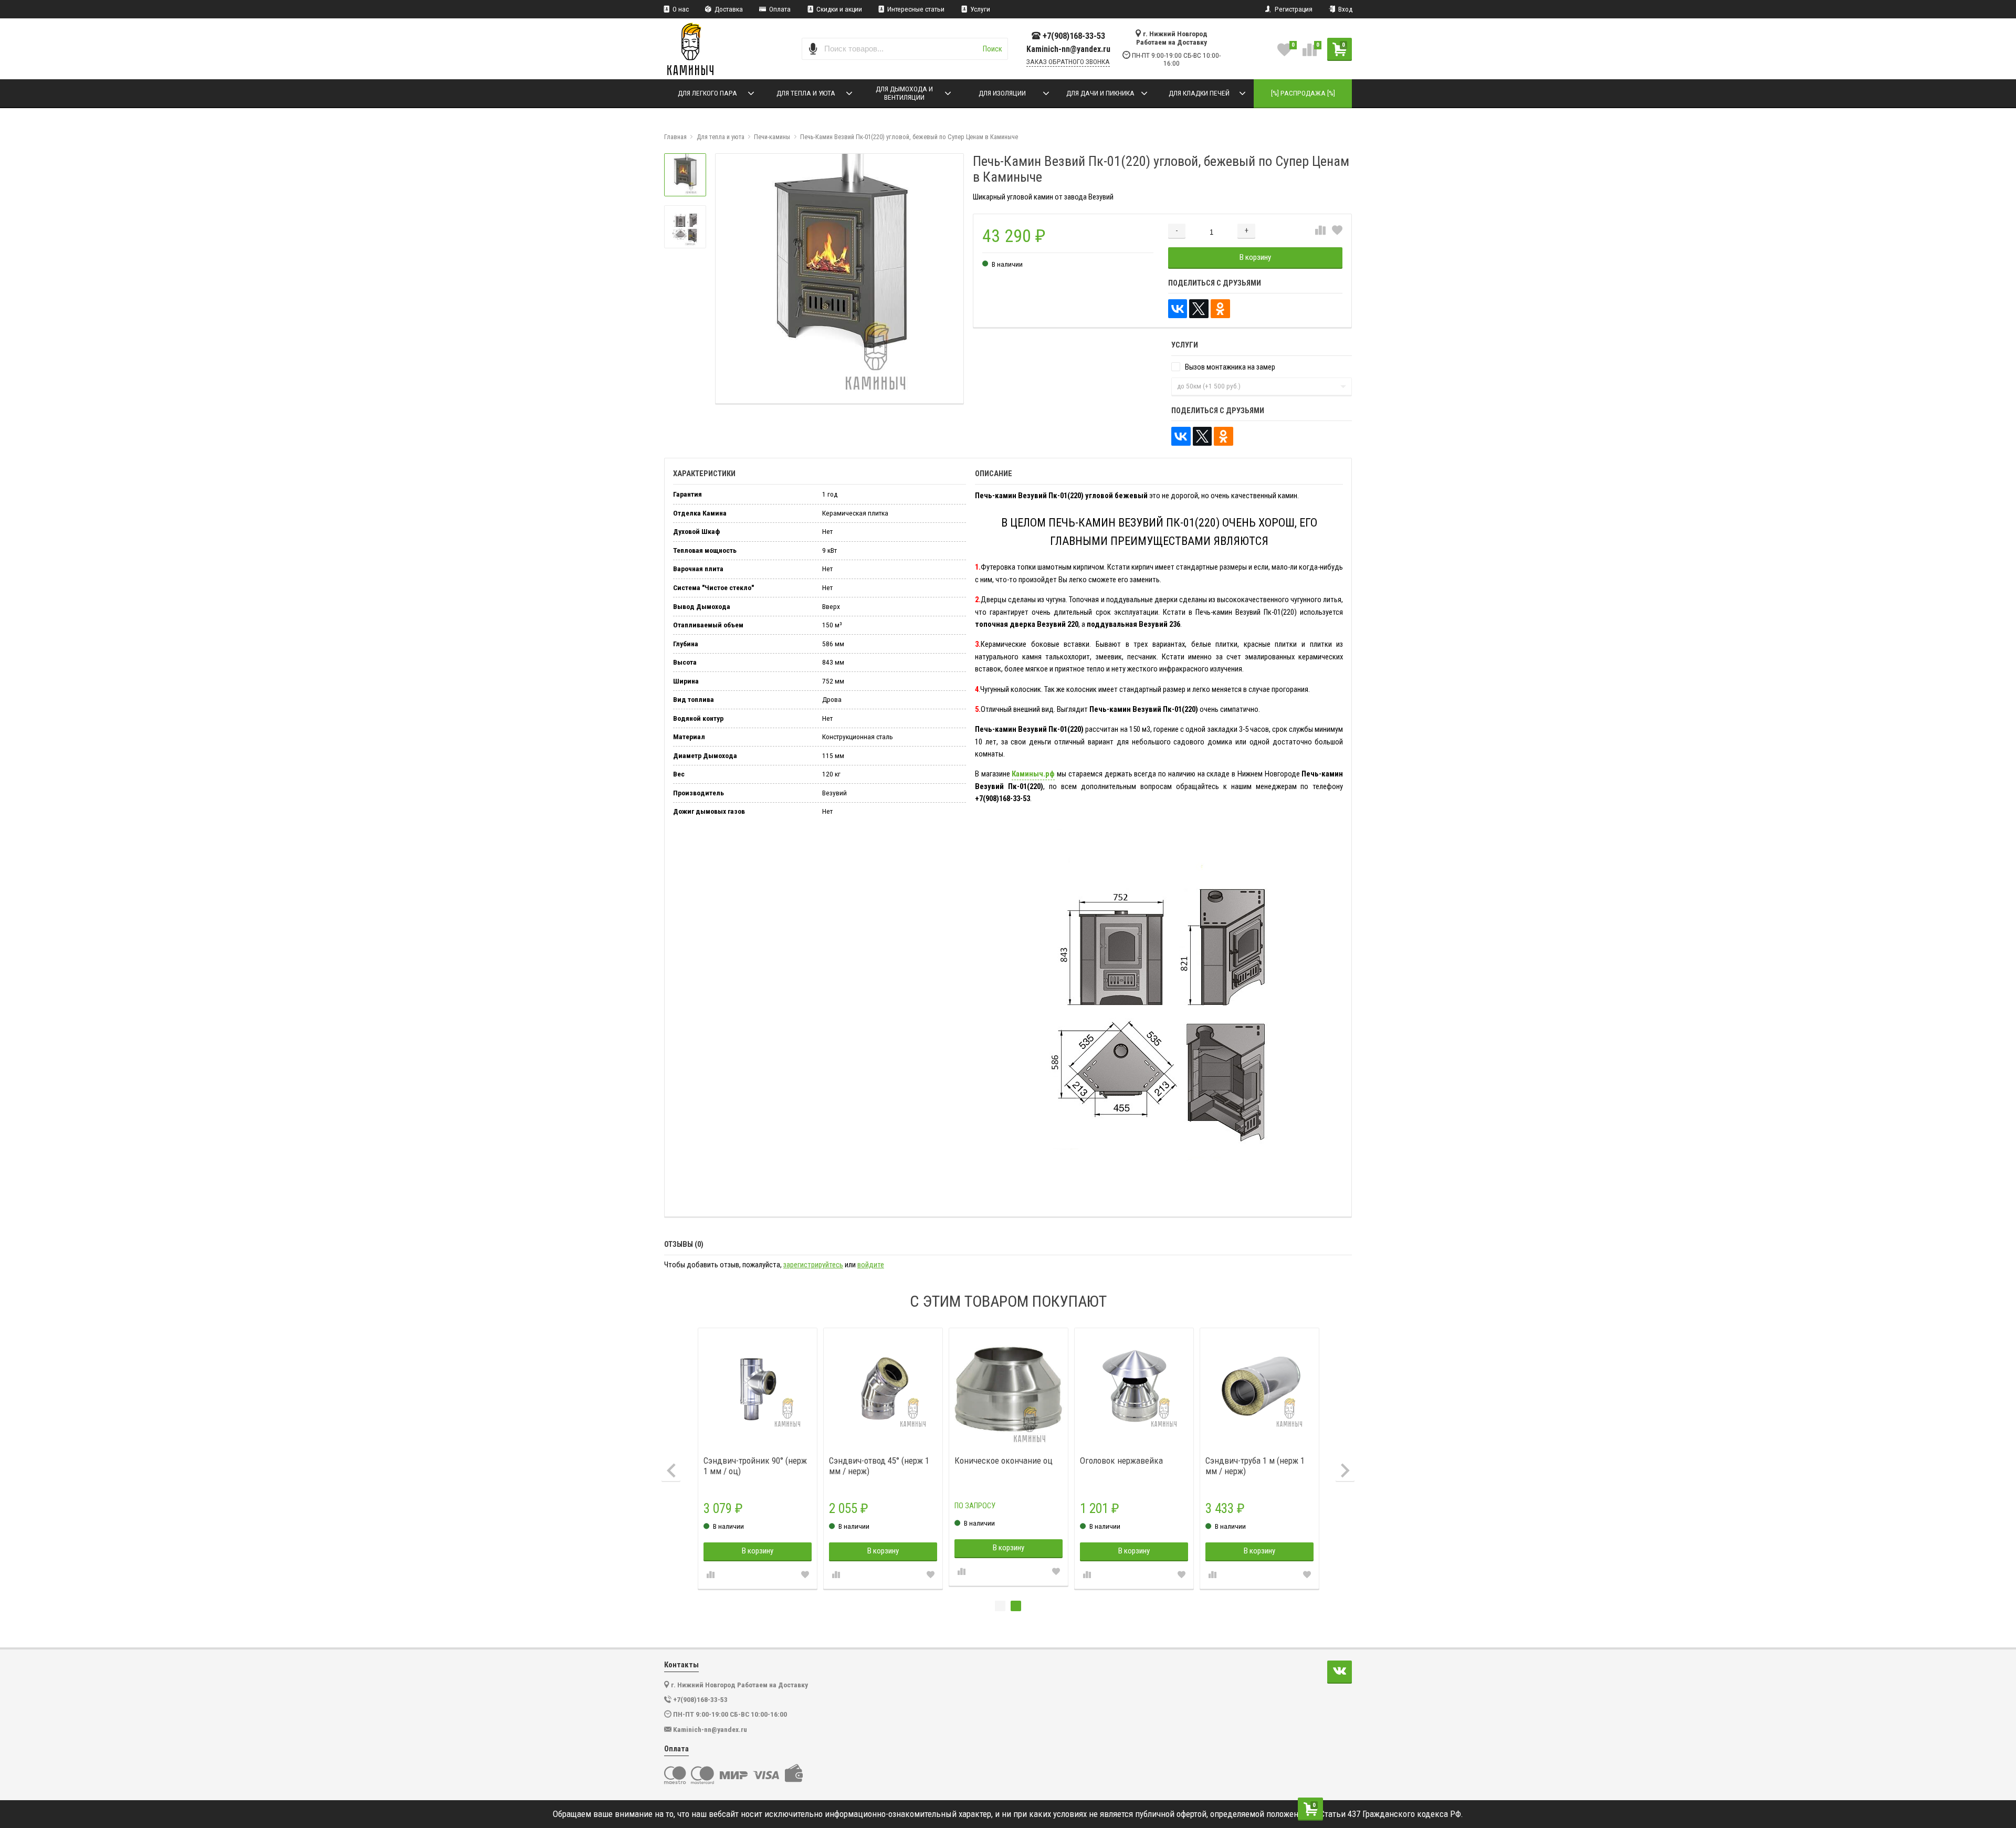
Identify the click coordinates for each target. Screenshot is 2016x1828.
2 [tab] (1016, 1606)
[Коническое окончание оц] (1009, 1388)
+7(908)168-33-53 (1074, 36)
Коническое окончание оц (1004, 1461)
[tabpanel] (1260, 1458)
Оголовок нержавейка (1121, 1461)
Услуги (979, 9)
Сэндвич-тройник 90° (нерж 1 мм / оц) (755, 1466)
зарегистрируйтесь (813, 1265)
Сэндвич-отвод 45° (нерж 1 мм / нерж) (879, 1466)
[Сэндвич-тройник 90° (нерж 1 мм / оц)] (758, 1388)
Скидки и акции (838, 9)
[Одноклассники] (1220, 309)
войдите (871, 1265)
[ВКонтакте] (1178, 309)
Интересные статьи (915, 9)
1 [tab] (1000, 1606)
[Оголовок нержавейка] (1134, 1388)
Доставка (728, 9)
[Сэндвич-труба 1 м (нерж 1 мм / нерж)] (1260, 1388)
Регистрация (1293, 9)
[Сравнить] (1320, 231)
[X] (1199, 309)
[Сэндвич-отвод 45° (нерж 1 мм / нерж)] (883, 1388)
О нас (680, 9)
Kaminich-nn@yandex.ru (1068, 49)
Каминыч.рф (1033, 774)
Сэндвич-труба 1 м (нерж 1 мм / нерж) (1255, 1466)
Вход (1345, 9)
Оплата (779, 9)
